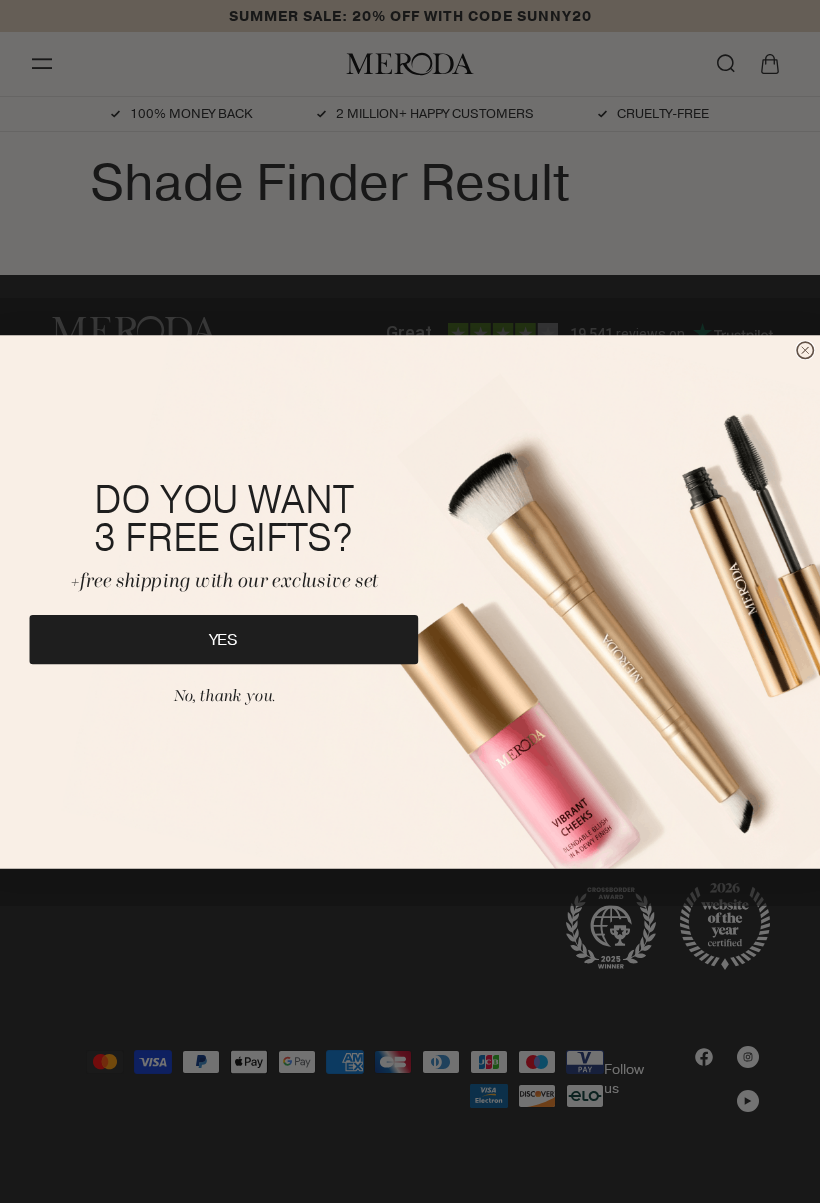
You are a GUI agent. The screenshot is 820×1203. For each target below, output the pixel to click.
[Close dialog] (805, 350)
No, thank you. (224, 696)
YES (224, 639)
